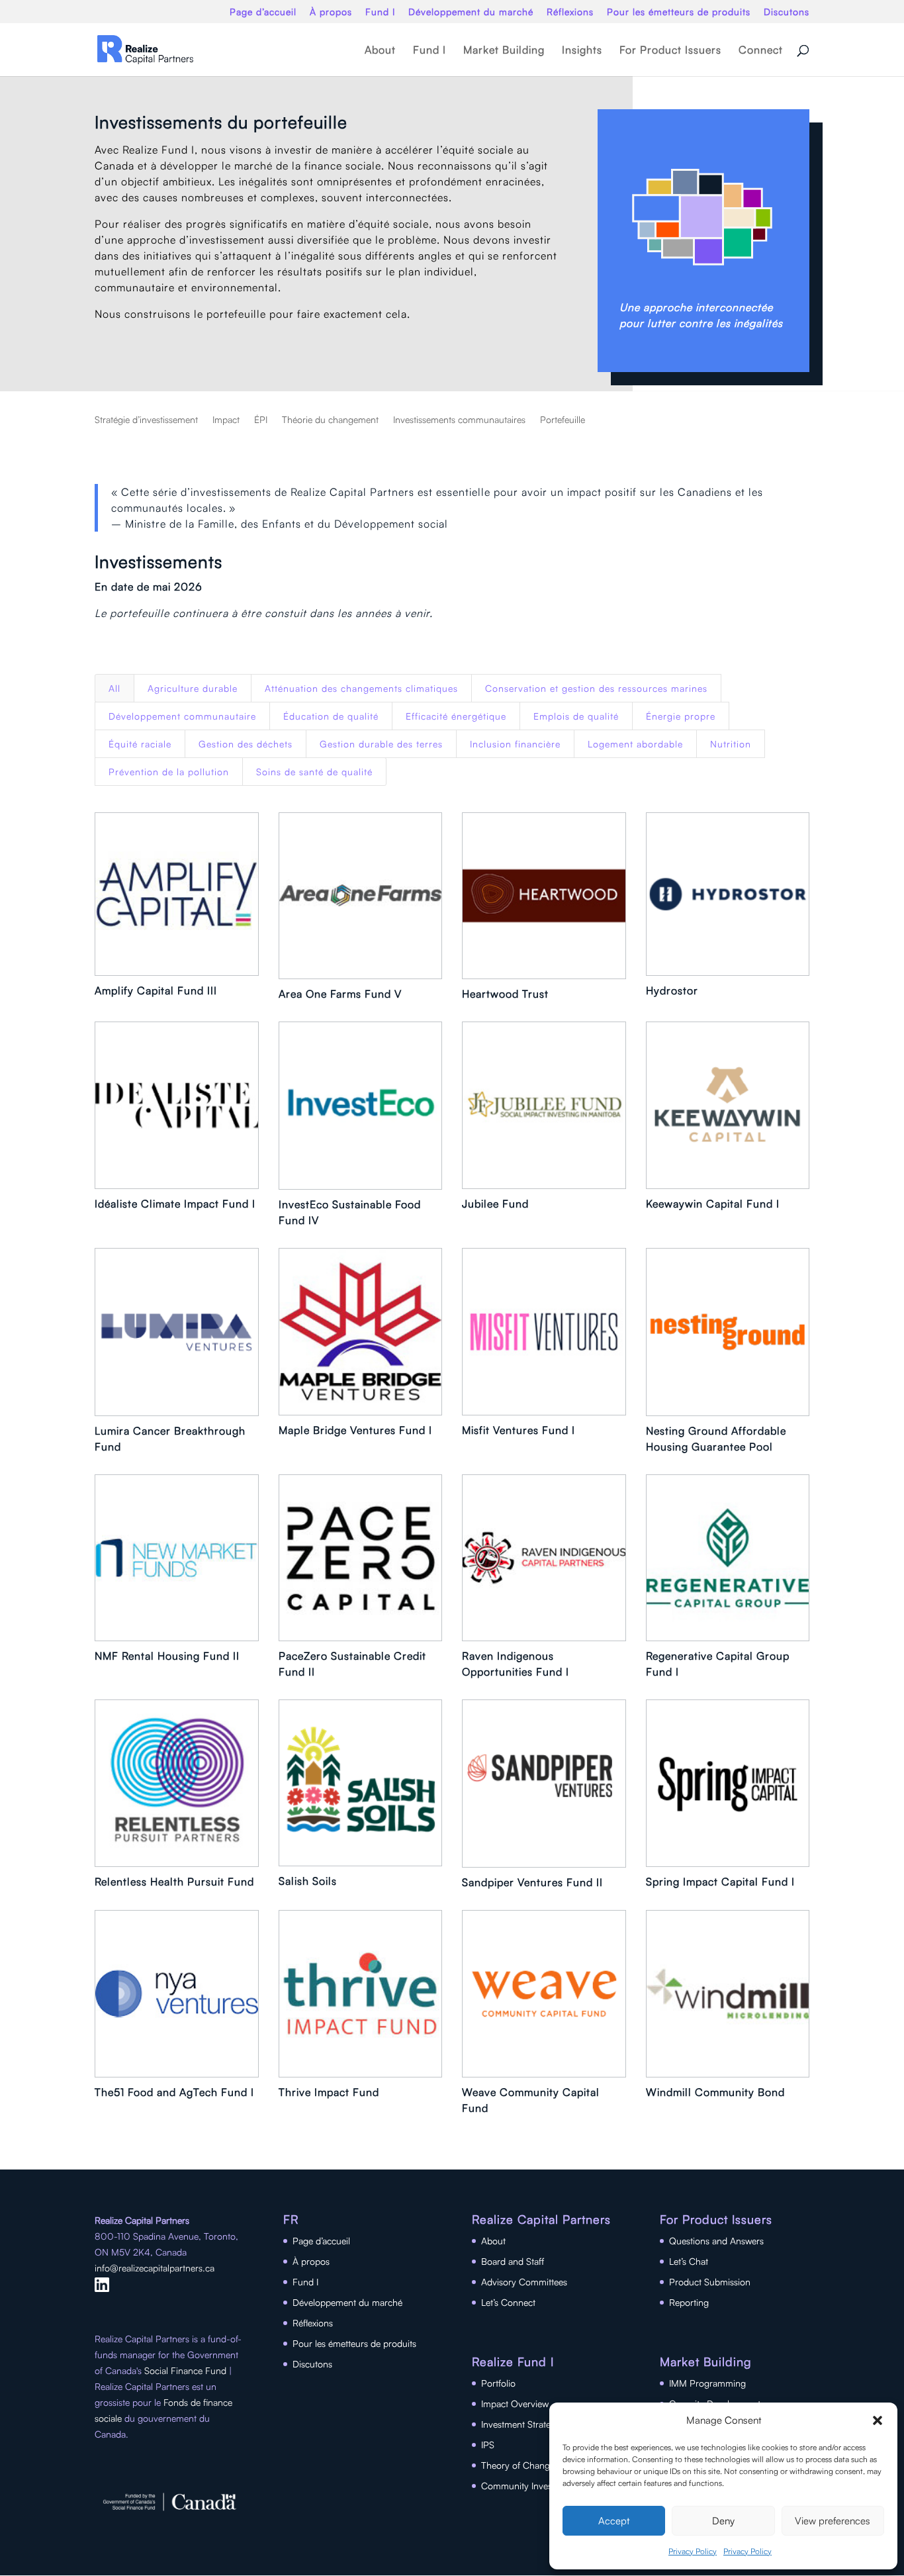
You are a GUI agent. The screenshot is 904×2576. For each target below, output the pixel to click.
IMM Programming (707, 2383)
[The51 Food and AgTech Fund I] (177, 1994)
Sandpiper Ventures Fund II (532, 1882)
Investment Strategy (521, 2424)
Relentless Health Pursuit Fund (174, 1882)
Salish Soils (308, 1881)
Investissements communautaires (459, 420)
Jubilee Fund (495, 1204)
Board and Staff (513, 2261)
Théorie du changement (330, 420)
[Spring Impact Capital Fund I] (728, 1783)
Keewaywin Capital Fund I (713, 1204)
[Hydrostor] (728, 894)
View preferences (833, 2521)
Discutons (787, 12)
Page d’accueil (263, 12)
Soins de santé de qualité (314, 772)
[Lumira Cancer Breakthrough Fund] (177, 1332)
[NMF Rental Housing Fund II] (177, 1558)
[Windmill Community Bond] (728, 1994)
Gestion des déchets (246, 744)
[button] (878, 2420)
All (114, 688)
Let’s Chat (689, 2261)
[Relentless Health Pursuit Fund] (177, 1783)
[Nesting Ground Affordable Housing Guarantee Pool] (728, 1332)
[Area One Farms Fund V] (361, 896)
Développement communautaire (182, 716)
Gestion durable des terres (381, 744)
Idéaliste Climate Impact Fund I (175, 1204)
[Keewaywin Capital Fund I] (728, 1105)
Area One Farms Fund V (340, 994)
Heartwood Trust (505, 994)
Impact (226, 420)
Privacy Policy (693, 2551)
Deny (723, 2521)
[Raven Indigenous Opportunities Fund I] (544, 1558)
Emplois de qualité (576, 716)
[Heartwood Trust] (544, 896)
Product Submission (710, 2282)
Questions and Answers (716, 2241)
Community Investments (530, 2486)
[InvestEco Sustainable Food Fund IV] (361, 1106)
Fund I (380, 12)
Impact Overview (515, 2404)
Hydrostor (672, 990)
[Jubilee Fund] (544, 1105)
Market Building (504, 51)
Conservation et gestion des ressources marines (596, 688)
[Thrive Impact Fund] (361, 1994)
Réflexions (570, 12)
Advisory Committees (524, 2282)
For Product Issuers (670, 51)
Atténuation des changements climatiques (361, 688)
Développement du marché (471, 12)
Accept (614, 2521)
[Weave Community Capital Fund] (544, 1994)
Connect (761, 51)
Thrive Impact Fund (329, 2092)
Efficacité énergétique (456, 716)
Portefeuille (563, 420)
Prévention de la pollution (169, 772)
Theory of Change (518, 2465)
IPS (488, 2445)
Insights (582, 51)
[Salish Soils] (361, 1783)
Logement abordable (635, 744)
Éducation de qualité (331, 716)
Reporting (689, 2302)
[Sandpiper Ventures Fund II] (544, 1784)
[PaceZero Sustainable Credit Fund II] (361, 1558)
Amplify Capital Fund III (156, 990)
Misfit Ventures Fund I (519, 1430)
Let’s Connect (508, 2302)
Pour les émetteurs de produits (679, 12)
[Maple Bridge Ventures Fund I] (361, 1332)
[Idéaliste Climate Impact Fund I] (177, 1105)
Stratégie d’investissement (146, 420)
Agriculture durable (193, 688)
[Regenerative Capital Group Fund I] (728, 1558)
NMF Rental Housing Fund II (167, 1656)
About (380, 51)
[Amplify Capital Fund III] (177, 894)
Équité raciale (140, 744)
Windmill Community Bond (715, 2092)
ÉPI (261, 420)
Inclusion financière (515, 744)
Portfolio (498, 2383)
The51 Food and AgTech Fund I (174, 2092)
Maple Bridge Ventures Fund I (355, 1430)
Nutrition (731, 744)
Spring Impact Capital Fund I (720, 1882)
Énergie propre (681, 716)
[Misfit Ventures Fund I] (544, 1332)
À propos (331, 12)
